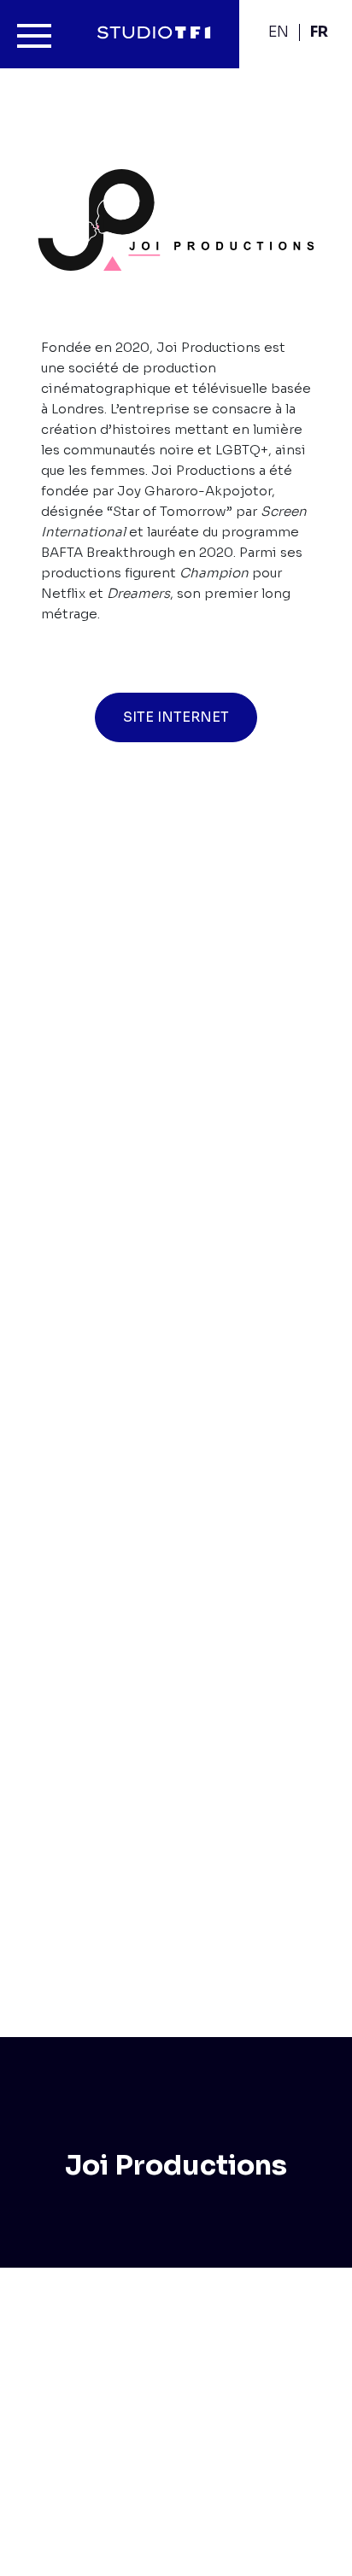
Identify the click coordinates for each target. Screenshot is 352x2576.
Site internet (176, 717)
